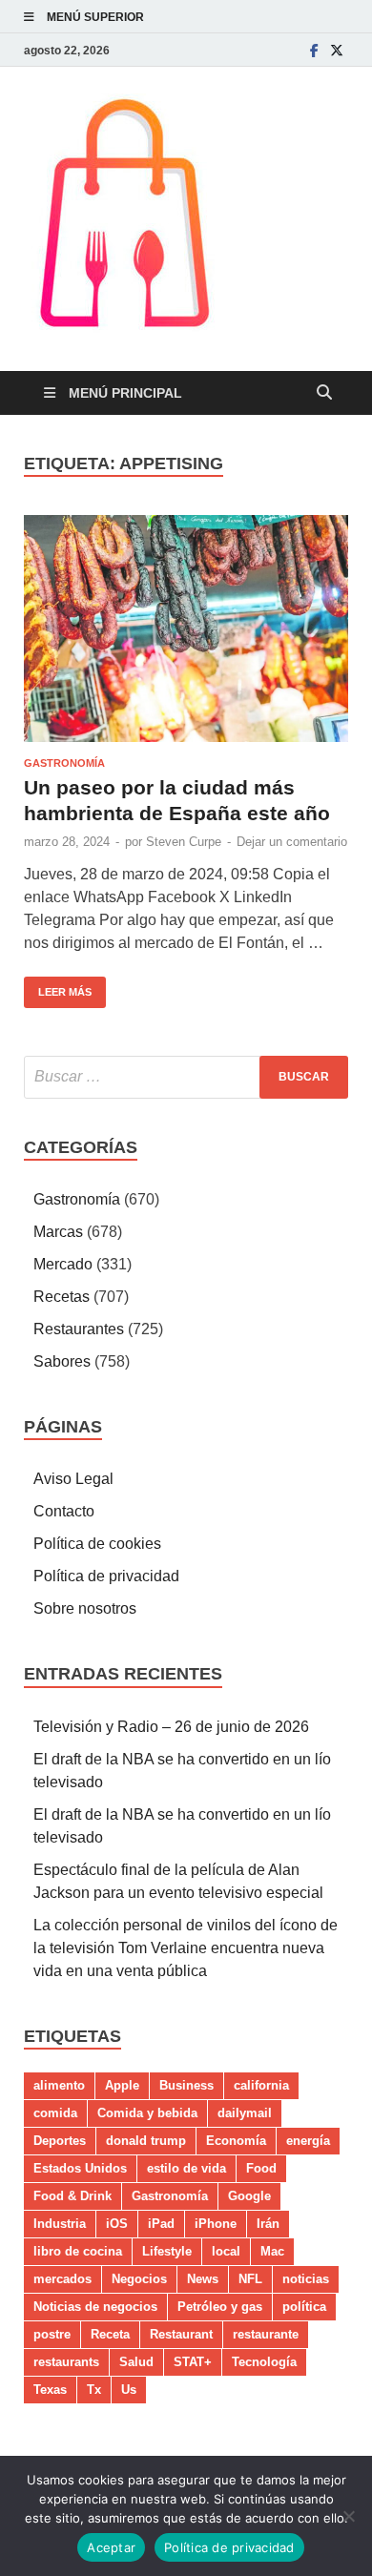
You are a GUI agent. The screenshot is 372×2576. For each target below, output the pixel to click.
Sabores (62, 1361)
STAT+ (193, 2362)
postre (52, 2334)
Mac (272, 2251)
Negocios (139, 2279)
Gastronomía (64, 763)
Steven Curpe (184, 842)
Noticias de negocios (95, 2307)
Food (261, 2168)
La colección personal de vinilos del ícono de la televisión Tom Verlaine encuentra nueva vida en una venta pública (186, 1948)
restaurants (66, 2362)
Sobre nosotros (85, 1608)
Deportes (60, 2141)
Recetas (62, 1297)
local (226, 2251)
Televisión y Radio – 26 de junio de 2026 (171, 1727)
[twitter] (337, 50)
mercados (62, 2279)
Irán (268, 2224)
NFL (250, 2279)
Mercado (63, 1264)
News (203, 2279)
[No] (348, 2516)
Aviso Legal (73, 1479)
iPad (161, 2224)
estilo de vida (186, 2168)
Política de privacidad (106, 1576)
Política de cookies (97, 1544)
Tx (94, 2390)
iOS (117, 2224)
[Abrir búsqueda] (324, 393)
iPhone (216, 2224)
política (304, 2307)
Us (129, 2390)
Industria (60, 2224)
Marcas (58, 1232)
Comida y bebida (147, 2113)
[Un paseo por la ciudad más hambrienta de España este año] (186, 629)
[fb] (314, 50)
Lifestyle (167, 2251)
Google (249, 2196)
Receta (110, 2334)
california (261, 2085)
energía (308, 2141)
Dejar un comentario (292, 842)
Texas (50, 2390)
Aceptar (111, 2547)
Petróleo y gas (220, 2307)
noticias (306, 2279)
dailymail (245, 2113)
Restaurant (181, 2334)
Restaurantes (79, 1329)
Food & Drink (72, 2196)
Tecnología (264, 2362)
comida (55, 2113)
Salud (136, 2362)
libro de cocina (78, 2251)
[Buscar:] (186, 1077)
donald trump (146, 2141)
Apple (122, 2085)
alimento (59, 2085)
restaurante (266, 2334)
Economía (236, 2141)
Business (186, 2085)
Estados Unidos (80, 2168)
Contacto (64, 1511)
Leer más (58, 987)
